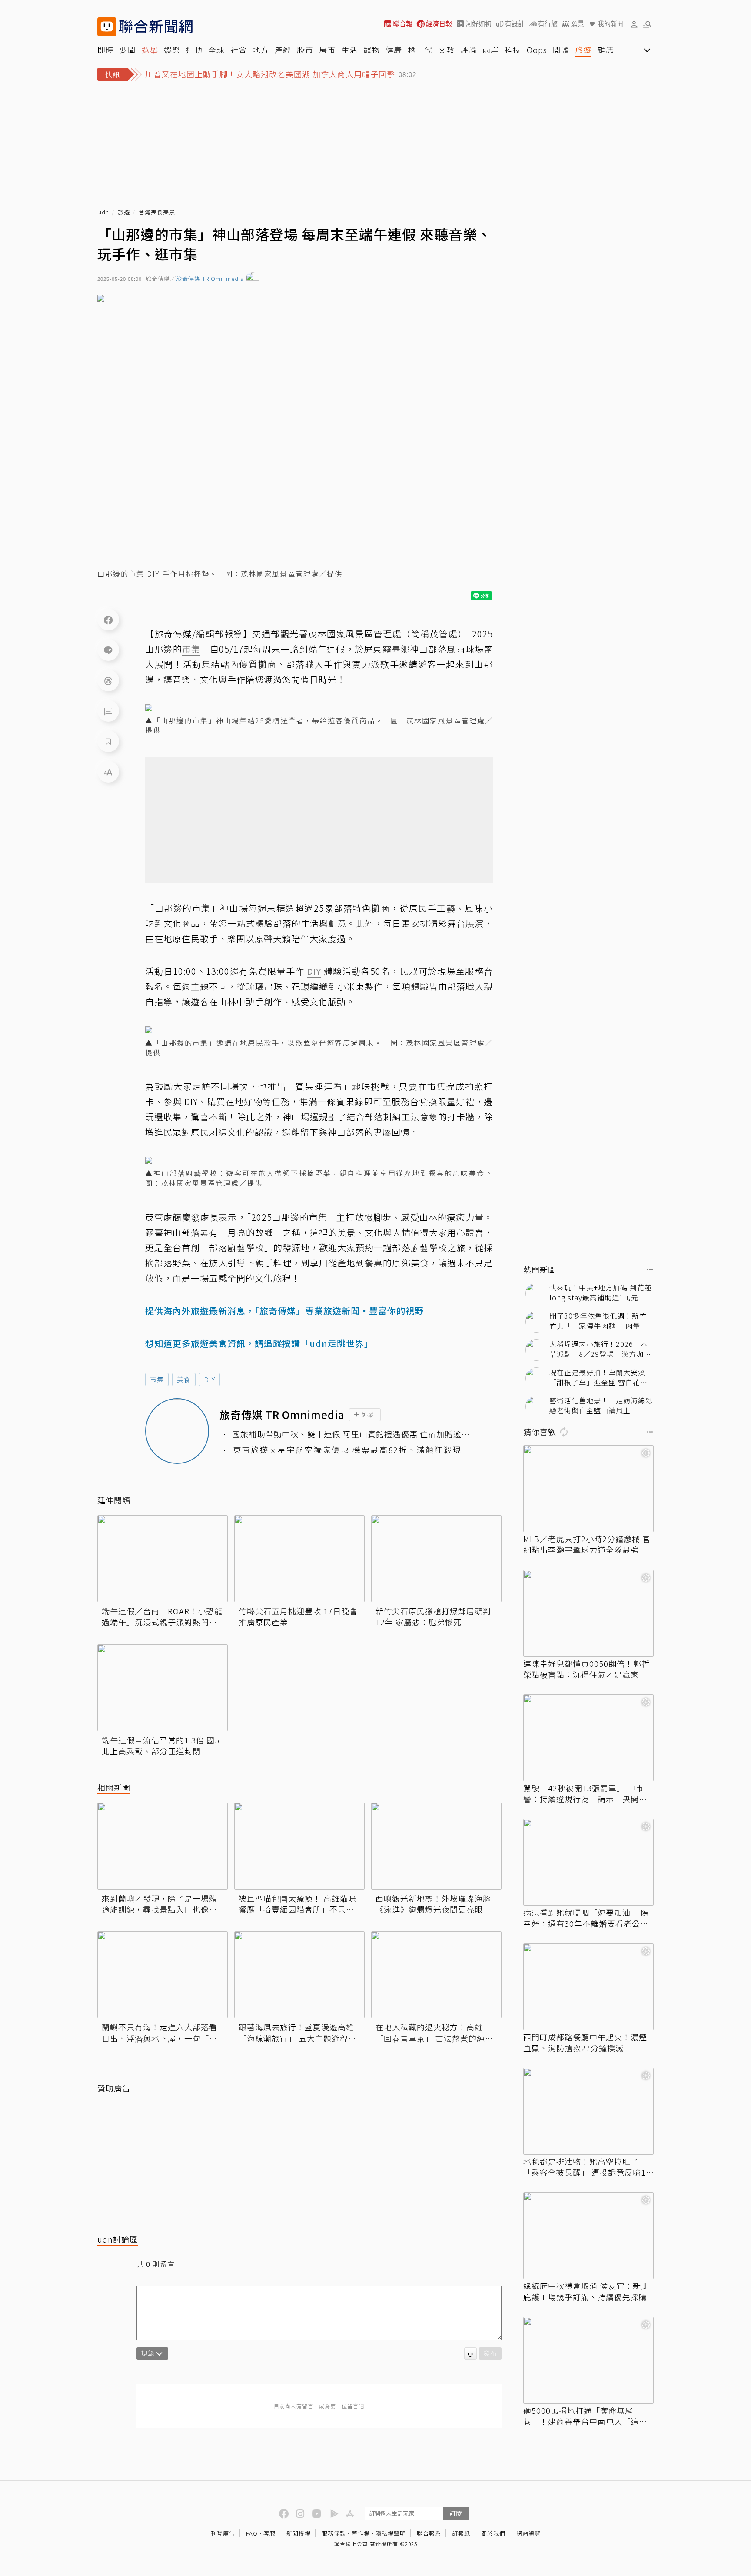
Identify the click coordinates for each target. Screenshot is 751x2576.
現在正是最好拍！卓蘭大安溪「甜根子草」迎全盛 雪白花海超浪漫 (598, 1377)
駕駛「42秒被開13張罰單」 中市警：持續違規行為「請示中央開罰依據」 (585, 1793)
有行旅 (548, 24)
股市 (305, 50)
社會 (239, 50)
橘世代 (420, 50)
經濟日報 (439, 24)
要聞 (128, 50)
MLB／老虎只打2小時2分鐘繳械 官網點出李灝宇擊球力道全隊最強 (587, 1544)
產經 (283, 50)
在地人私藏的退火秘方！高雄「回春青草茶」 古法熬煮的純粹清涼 (434, 2033)
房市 (327, 50)
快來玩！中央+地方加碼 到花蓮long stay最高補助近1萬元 (601, 1292)
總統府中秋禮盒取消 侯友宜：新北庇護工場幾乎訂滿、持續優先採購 (586, 2291)
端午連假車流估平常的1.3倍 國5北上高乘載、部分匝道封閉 (161, 1746)
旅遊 (583, 50)
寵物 (372, 50)
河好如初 (479, 24)
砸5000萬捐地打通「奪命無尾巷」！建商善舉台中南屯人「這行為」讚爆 (585, 2416)
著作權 (361, 2533)
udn (104, 212)
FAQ (252, 2533)
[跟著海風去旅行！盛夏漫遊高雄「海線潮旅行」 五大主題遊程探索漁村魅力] (299, 1975)
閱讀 (561, 50)
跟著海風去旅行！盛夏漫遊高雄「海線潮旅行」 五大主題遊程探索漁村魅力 (297, 2033)
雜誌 (605, 50)
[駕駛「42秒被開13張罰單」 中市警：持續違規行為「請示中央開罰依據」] (588, 1738)
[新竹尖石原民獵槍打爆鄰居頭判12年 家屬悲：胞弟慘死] (436, 1559)
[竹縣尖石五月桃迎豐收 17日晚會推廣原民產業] (299, 1559)
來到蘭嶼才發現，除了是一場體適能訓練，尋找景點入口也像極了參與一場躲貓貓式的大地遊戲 (160, 1904)
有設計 (515, 24)
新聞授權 (299, 2533)
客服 (269, 2533)
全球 (216, 50)
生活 (349, 50)
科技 (513, 50)
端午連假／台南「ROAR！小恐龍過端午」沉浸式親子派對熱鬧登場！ (162, 1616)
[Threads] (108, 680)
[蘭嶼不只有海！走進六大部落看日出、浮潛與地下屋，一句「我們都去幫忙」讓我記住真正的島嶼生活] (163, 1975)
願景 (578, 24)
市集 (157, 1379)
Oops (537, 50)
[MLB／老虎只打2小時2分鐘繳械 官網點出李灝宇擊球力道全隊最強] (588, 1489)
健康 (394, 50)
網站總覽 (528, 2533)
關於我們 (493, 2533)
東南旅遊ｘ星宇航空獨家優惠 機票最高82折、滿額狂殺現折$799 (351, 1450)
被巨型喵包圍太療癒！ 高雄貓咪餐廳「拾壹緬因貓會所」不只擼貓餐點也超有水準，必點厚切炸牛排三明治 (297, 1904)
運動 (194, 50)
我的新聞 (611, 24)
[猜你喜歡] (650, 1432)
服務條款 (334, 2533)
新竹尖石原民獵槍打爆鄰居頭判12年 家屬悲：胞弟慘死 (433, 1616)
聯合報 (403, 24)
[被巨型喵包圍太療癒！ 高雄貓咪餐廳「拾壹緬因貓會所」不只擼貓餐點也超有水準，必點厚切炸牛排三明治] (299, 1846)
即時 (106, 50)
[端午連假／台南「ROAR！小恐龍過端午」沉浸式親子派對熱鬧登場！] (163, 1559)
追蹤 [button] (368, 1415)
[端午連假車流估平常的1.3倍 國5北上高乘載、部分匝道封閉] (163, 1688)
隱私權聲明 (391, 2533)
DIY (209, 1379)
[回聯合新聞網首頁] (107, 27)
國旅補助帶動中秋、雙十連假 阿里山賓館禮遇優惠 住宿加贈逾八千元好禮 (351, 1434)
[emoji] (470, 2354)
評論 (469, 50)
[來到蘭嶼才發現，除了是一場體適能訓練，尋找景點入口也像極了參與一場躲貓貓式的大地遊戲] (163, 1846)
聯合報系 (429, 2533)
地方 (261, 50)
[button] (634, 24)
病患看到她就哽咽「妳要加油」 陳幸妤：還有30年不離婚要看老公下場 (586, 1918)
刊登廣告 (223, 2533)
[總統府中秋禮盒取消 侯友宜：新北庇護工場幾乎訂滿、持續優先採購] (588, 2236)
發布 (490, 2353)
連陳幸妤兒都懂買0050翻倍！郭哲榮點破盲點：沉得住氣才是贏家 (587, 1669)
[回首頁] (156, 27)
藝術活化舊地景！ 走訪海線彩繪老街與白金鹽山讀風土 (601, 1405)
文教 (446, 50)
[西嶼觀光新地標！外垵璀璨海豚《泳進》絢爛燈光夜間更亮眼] (436, 1846)
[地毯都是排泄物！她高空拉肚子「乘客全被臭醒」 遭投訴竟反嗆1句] (588, 2111)
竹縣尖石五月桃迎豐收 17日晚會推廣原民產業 (298, 1616)
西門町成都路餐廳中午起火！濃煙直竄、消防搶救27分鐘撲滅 (585, 2043)
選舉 (150, 50)
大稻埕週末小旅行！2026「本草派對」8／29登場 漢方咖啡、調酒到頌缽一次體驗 (599, 1349)
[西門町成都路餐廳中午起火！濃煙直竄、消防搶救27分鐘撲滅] (588, 1987)
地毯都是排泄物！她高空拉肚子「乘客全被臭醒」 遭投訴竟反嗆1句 (585, 2167)
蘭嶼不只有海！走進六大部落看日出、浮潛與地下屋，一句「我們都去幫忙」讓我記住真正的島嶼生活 (160, 2033)
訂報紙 (461, 2533)
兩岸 (491, 50)
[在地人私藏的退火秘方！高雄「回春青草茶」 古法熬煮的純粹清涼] (436, 1975)
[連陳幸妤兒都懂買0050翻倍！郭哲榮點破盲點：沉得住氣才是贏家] (588, 1613)
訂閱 (456, 2513)
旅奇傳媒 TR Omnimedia (210, 279)
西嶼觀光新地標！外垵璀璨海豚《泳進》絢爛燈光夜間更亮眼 (433, 1904)
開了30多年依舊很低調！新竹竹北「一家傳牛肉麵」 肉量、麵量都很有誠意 (598, 1321)
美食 (184, 1379)
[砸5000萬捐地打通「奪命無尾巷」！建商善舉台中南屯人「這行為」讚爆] (588, 2360)
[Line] (108, 650)
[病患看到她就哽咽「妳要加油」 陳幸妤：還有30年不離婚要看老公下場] (588, 1862)
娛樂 (172, 50)
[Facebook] (108, 620)
